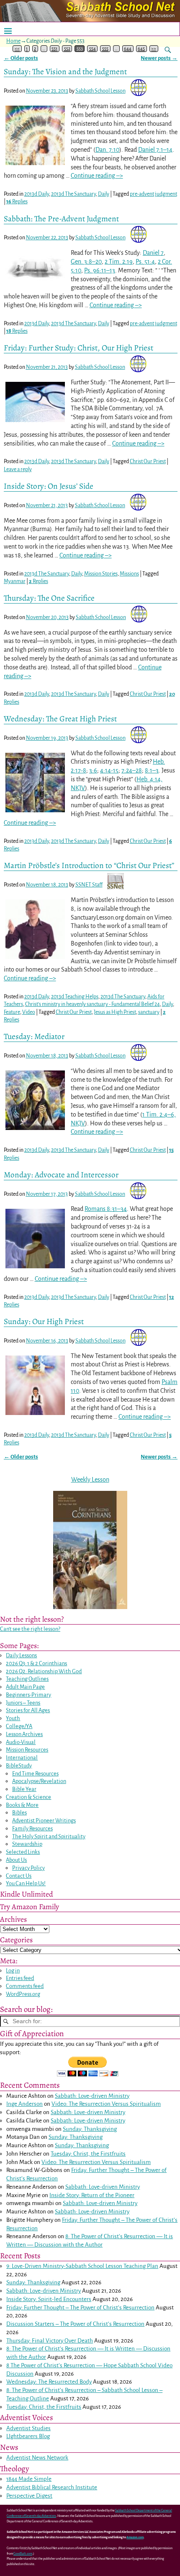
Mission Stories (101, 574)
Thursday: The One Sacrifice (49, 598)
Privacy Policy (28, 1868)
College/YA (19, 1726)
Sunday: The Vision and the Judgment (65, 71)
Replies (17, 202)
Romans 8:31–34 (106, 1209)
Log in (13, 1971)
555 (105, 49)
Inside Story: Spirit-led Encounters (49, 2299)
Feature (12, 1012)
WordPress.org (23, 1994)
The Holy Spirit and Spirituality (49, 1836)
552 (67, 49)
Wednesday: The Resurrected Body (49, 2382)
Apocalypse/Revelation (39, 1781)
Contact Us (19, 1876)
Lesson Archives (24, 1734)
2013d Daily (37, 194)
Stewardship (27, 1844)
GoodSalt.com (23, 2554)
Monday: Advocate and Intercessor (61, 1175)
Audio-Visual (21, 1742)
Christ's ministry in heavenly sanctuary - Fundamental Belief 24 (93, 1004)
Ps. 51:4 (145, 262)
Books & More (22, 1805)
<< (17, 49)
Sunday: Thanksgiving (90, 2129)
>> (154, 49)
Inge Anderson (24, 2104)
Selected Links (23, 1852)
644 (128, 49)
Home (13, 41)
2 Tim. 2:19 (119, 262)
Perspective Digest (29, 2496)
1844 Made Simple (29, 2479)
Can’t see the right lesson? (30, 1629)
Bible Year (24, 1789)
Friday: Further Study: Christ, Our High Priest (78, 348)
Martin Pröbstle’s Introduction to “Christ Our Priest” (89, 865)
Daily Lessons (21, 1655)
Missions (129, 574)
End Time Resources (35, 1774)
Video (29, 1012)
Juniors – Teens (23, 1703)
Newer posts (159, 58)
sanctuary (149, 1012)
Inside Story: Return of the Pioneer (92, 2195)
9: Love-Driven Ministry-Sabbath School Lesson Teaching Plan (82, 2266)
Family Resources (32, 1828)
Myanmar (15, 581)
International (22, 1758)
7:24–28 (132, 770)
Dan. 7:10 (107, 150)
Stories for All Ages (28, 1710)
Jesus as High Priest (115, 1012)
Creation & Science (28, 1797)
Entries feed (20, 1978)
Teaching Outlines (27, 1679)
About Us (16, 1860)
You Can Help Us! (26, 1883)
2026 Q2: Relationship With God (44, 1671)
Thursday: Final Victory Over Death (50, 2341)
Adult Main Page (25, 1687)
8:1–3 (152, 770)
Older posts (21, 58)
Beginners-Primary (28, 1695)
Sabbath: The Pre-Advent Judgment (61, 219)
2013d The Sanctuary (73, 194)
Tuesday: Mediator (34, 1036)
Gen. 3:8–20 (86, 262)
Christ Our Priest (148, 461)
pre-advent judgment (153, 194)
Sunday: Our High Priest (44, 1321)
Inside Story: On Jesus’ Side (49, 486)
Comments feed (25, 1986)
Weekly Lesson (90, 1480)
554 (93, 49)
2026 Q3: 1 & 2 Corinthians (36, 1663)
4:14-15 (109, 770)
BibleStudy (19, 1766)
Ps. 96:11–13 (100, 270)
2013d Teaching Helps (75, 997)
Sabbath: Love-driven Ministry (92, 2096)
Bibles (19, 1813)
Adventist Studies (28, 2428)
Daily (104, 194)
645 (141, 49)
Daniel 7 (153, 253)
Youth (13, 1718)
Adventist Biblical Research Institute (52, 2487)
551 (54, 49)
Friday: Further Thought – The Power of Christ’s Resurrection (80, 2308)
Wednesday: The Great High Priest (60, 719)
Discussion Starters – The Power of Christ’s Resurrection (75, 2324)
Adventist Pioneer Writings (44, 1821)
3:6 (93, 770)
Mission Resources (27, 1750)
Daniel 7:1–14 (155, 150)
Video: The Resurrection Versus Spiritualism (106, 2104)
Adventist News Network (37, 2458)
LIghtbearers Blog (28, 2436)
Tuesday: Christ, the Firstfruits (88, 2154)
